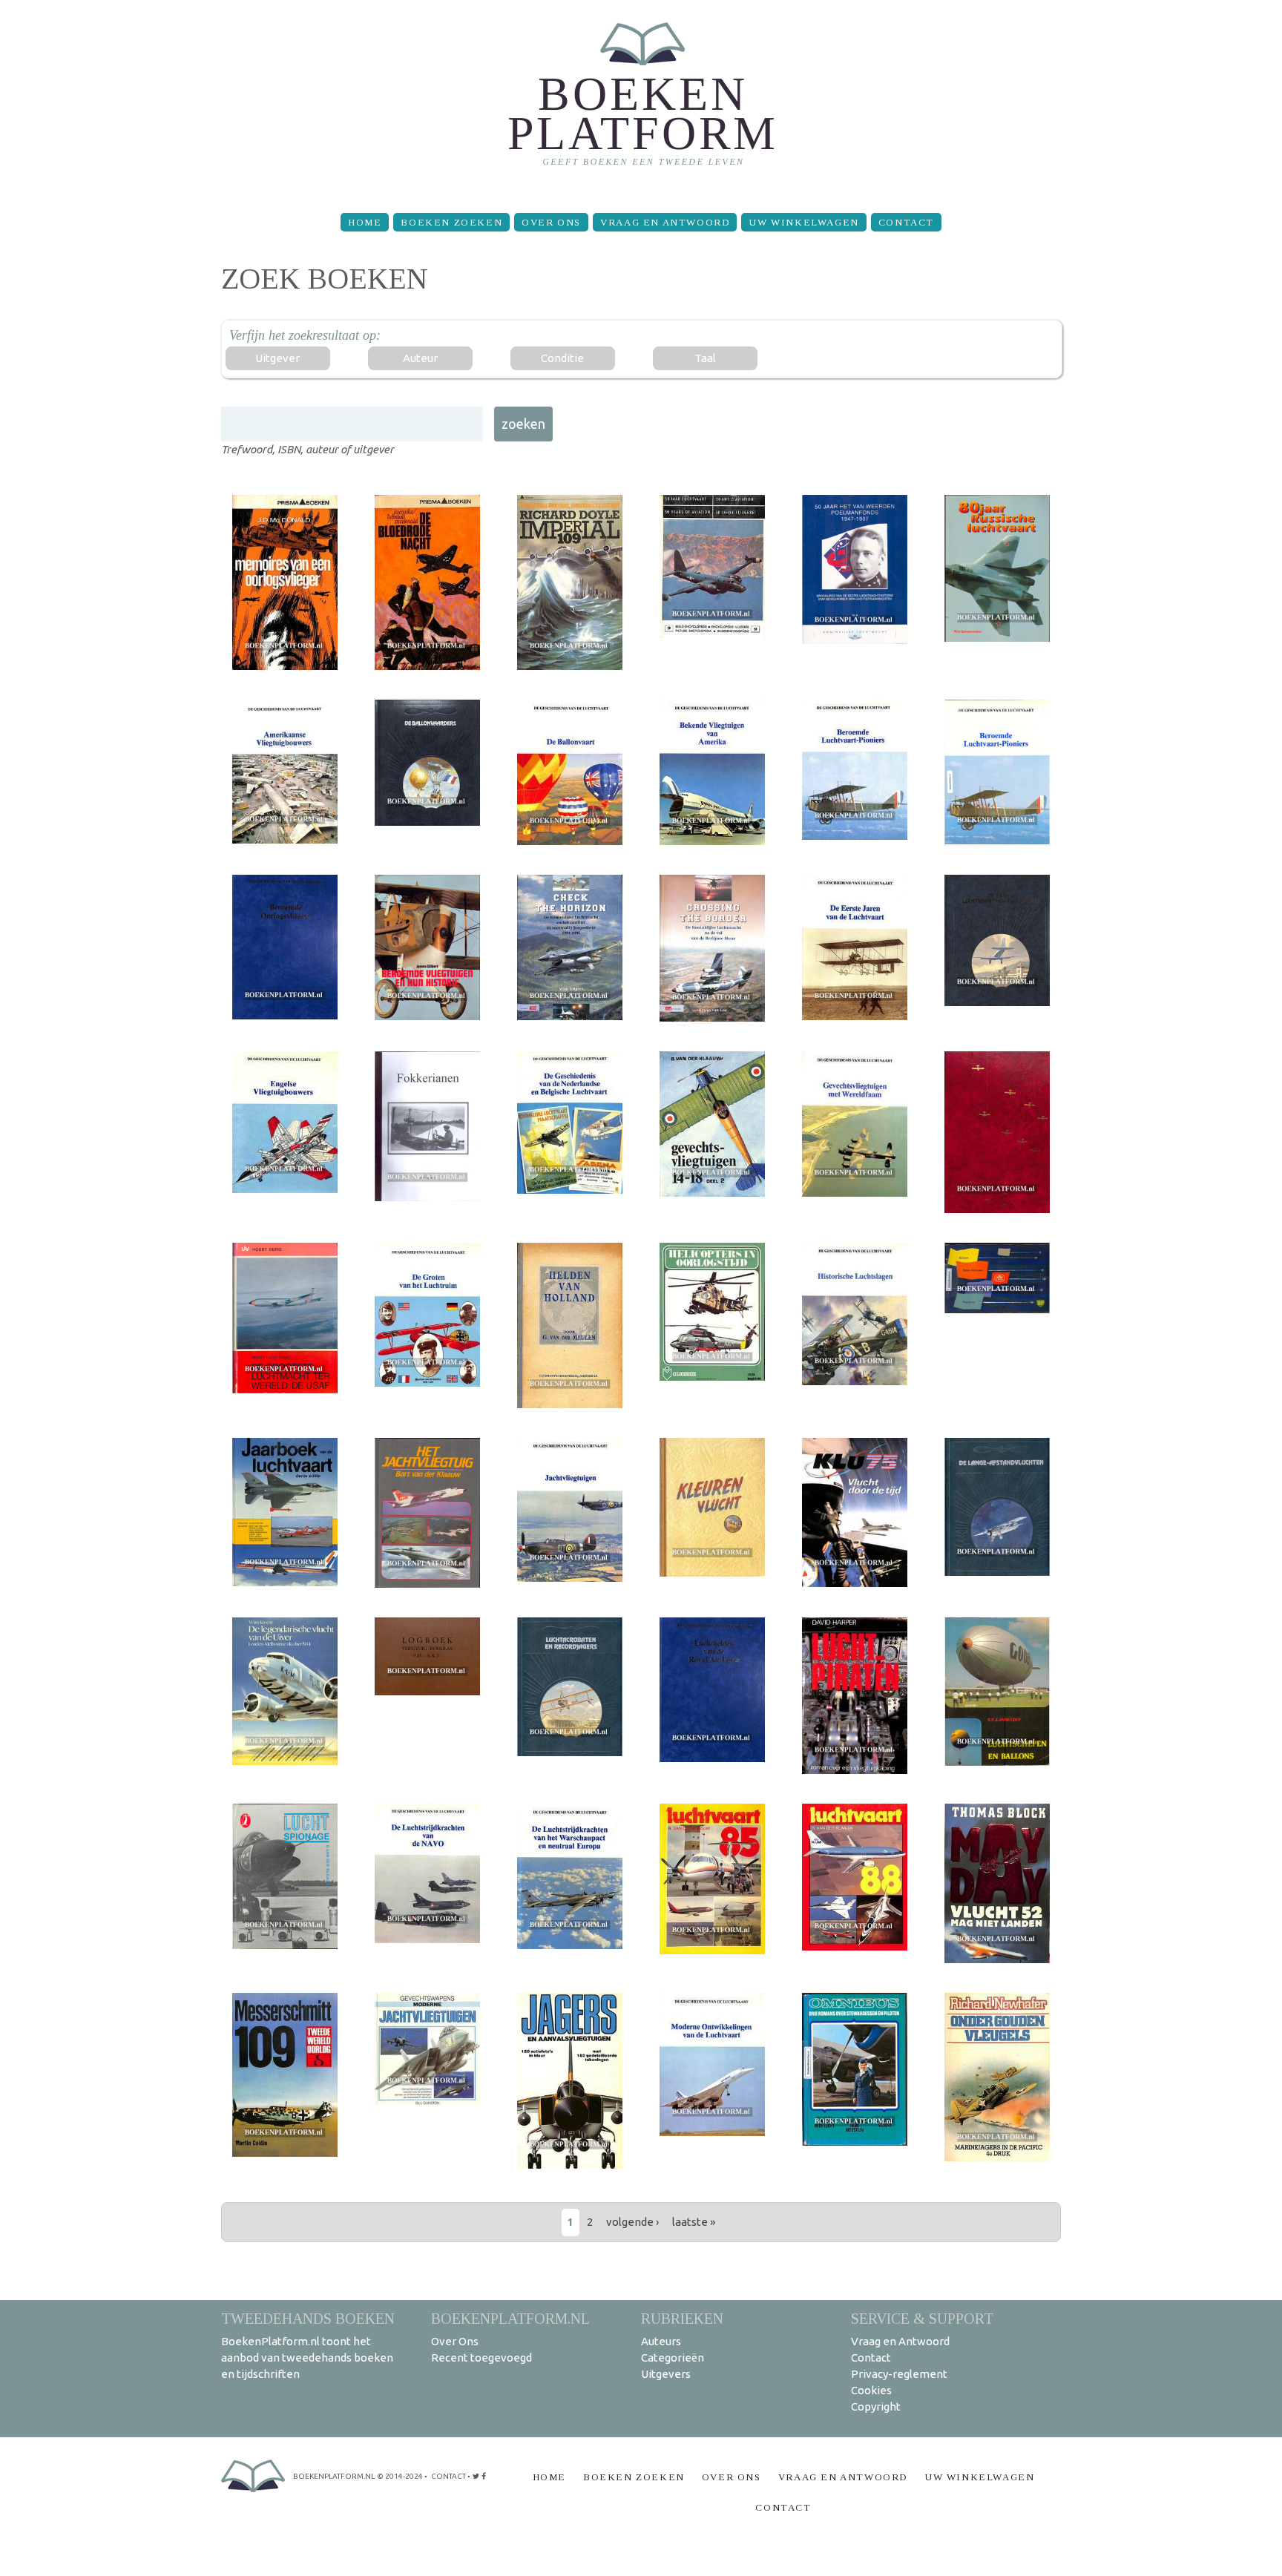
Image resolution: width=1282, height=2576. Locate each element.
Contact (906, 222)
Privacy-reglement (899, 2374)
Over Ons (551, 222)
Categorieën (673, 2357)
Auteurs (661, 2341)
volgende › (632, 2222)
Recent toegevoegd (481, 2357)
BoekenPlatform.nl (510, 2318)
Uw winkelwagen (803, 222)
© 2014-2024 (400, 2476)
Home (365, 222)
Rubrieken (682, 2318)
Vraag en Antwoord (665, 222)
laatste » (694, 2222)
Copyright (876, 2406)
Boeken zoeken (451, 222)
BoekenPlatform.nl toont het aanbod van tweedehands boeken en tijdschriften (307, 2357)
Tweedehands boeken (308, 2318)
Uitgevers (666, 2374)
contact (448, 2476)
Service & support (922, 2318)
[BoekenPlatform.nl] (641, 101)
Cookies (871, 2390)
